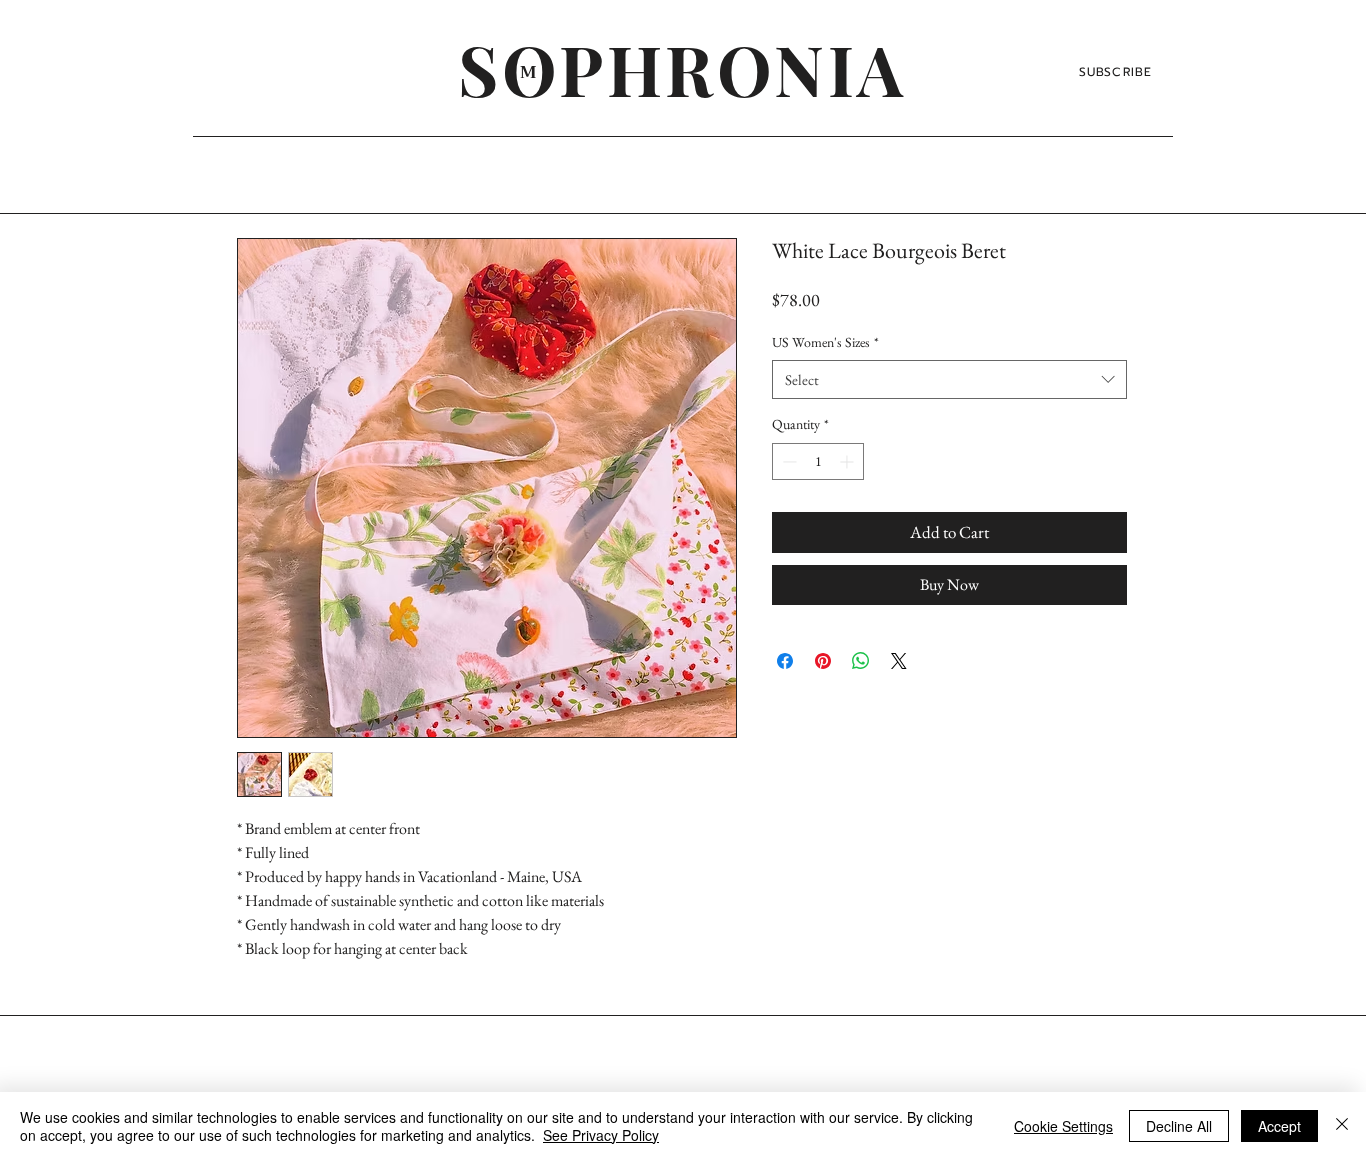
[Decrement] (787, 461)
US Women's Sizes (825, 342)
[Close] (1342, 1126)
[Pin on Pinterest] (823, 661)
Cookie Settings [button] (1063, 1126)
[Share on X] (899, 661)
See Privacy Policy (601, 1135)
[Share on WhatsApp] (861, 661)
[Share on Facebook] (785, 661)
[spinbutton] (818, 461)
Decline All (1179, 1126)
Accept (1279, 1126)
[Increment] (848, 461)
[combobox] (949, 379)
